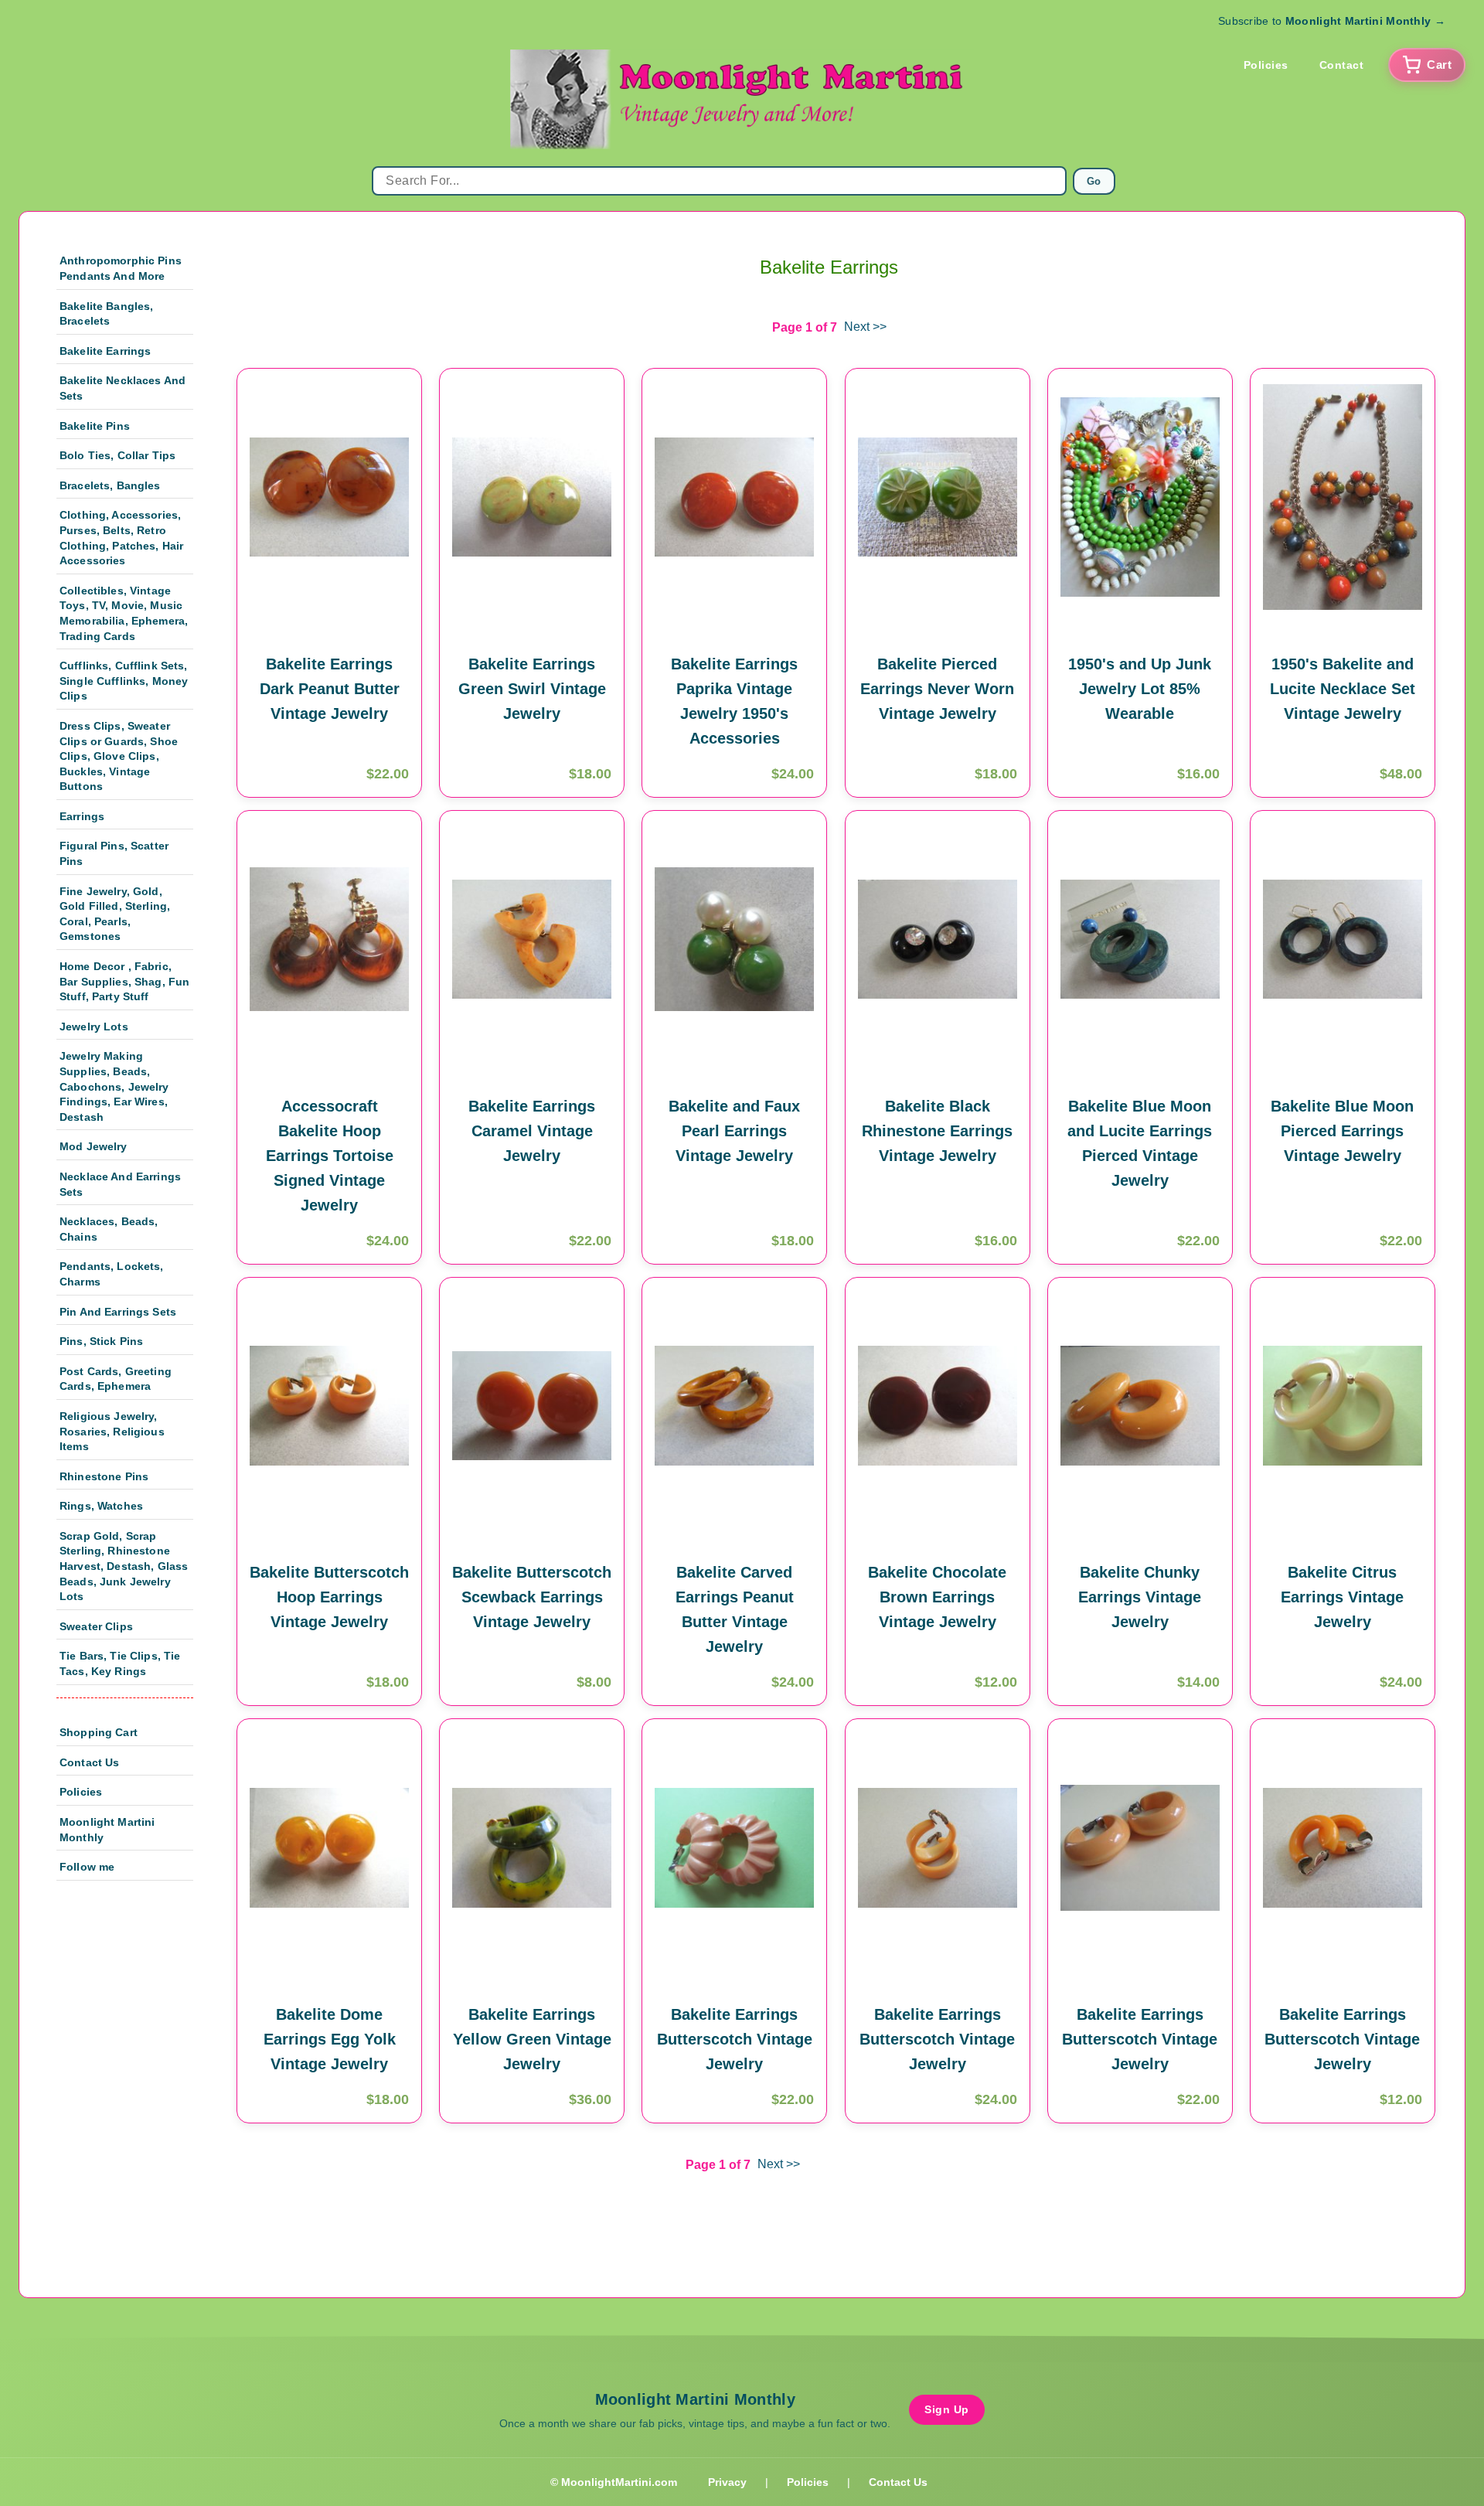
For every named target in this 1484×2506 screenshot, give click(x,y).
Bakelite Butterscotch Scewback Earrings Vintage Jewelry (532, 1597)
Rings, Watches (101, 1506)
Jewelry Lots (94, 1027)
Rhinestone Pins (104, 1476)
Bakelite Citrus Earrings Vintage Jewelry (1342, 1597)
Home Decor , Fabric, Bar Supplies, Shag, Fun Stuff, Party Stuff (124, 981)
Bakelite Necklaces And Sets (123, 388)
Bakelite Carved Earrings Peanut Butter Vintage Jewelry (735, 1609)
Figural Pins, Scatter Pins (114, 853)
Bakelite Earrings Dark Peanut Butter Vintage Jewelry (330, 689)
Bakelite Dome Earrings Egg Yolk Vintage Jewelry (330, 2039)
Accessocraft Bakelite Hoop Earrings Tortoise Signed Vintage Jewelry (330, 1156)
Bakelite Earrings (105, 351)
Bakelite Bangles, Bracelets (106, 314)
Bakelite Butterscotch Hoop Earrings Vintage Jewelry (329, 1597)
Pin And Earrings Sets (118, 1312)
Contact (1342, 65)
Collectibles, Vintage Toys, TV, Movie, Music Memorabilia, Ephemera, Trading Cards (124, 613)
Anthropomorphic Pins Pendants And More (121, 268)
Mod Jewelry (94, 1146)
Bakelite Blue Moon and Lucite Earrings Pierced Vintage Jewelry (1140, 1143)
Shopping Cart (99, 1732)
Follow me (87, 1867)
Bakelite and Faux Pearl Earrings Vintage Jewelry (734, 1131)
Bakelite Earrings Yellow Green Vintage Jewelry (532, 2039)
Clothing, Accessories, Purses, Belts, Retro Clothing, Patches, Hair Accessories (121, 538)
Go (1094, 181)
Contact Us (89, 1762)
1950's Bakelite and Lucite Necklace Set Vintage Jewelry (1343, 689)
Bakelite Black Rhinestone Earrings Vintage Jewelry (937, 1131)
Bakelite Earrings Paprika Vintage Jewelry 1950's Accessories (734, 701)
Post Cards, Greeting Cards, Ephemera (116, 1379)
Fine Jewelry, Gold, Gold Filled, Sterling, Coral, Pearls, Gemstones (115, 914)
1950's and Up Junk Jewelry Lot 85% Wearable (1140, 689)
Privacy (727, 2482)
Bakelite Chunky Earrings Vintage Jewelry (1140, 1597)
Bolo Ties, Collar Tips (117, 455)
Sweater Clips (96, 1626)
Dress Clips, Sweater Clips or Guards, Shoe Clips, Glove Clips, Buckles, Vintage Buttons (119, 756)
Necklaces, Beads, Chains (109, 1229)
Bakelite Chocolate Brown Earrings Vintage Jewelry (937, 1597)
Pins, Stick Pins (101, 1341)
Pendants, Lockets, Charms (112, 1274)
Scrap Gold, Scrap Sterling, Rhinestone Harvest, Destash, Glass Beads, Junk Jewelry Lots (124, 1566)
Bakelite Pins (95, 426)
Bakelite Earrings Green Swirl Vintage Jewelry (532, 689)
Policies (1266, 65)
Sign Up (947, 2409)
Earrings (82, 816)
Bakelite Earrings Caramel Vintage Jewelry (532, 1131)
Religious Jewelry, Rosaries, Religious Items (112, 1431)
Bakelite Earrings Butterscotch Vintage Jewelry (735, 2039)
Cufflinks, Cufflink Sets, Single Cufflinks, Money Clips (124, 681)
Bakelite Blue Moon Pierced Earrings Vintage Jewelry (1342, 1131)
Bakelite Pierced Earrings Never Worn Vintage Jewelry (937, 689)
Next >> (865, 327)
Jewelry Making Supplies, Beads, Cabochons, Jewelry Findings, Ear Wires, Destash (114, 1086)
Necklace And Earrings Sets (120, 1184)
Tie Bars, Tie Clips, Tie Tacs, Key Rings (120, 1663)
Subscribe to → (1332, 21)
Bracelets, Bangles (110, 485)
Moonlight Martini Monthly (107, 1830)
